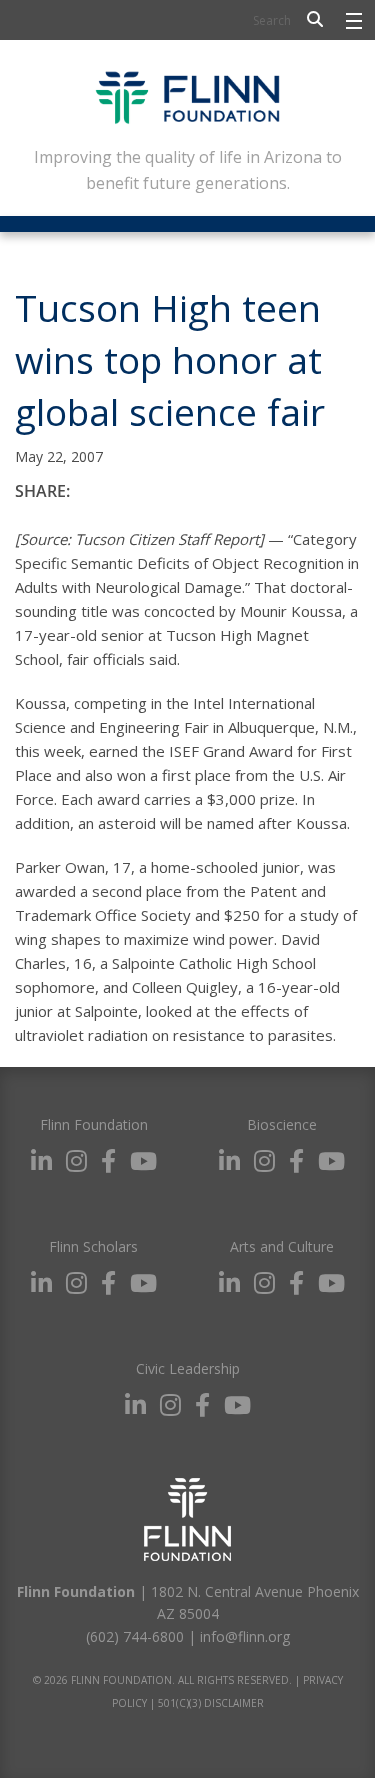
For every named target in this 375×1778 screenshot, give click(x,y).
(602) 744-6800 (135, 1636)
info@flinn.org (245, 1636)
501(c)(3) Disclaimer (211, 1703)
